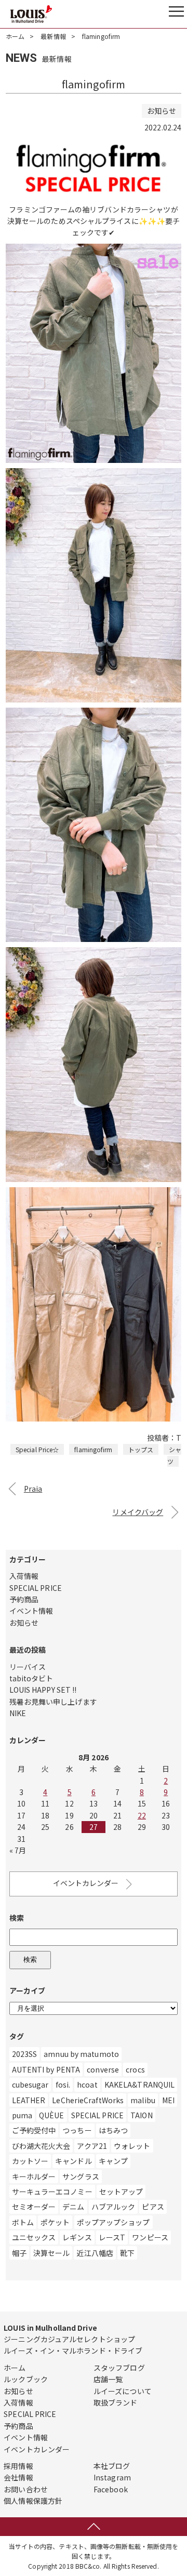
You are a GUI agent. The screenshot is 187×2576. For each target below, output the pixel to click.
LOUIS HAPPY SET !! (43, 1690)
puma (22, 2115)
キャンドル (74, 2161)
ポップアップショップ (113, 2222)
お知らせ (24, 1623)
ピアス (153, 2207)
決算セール (52, 2253)
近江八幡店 (95, 2253)
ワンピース (150, 2237)
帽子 (19, 2253)
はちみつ (113, 2130)
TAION (142, 2115)
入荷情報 (24, 1576)
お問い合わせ (26, 2489)
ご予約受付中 (34, 2130)
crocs (135, 2069)
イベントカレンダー (86, 1883)
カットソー (30, 2161)
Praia (33, 1489)
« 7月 (18, 1850)
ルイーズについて (123, 2391)
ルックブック (26, 2379)
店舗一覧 (108, 2379)
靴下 (127, 2253)
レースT (112, 2237)
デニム (73, 2207)
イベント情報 (31, 1611)
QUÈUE (52, 2115)
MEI (168, 2100)
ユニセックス (34, 2237)
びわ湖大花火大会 (41, 2146)
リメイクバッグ (138, 1512)
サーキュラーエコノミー (52, 2192)
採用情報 (18, 2466)
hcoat (87, 2084)
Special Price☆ (37, 1449)
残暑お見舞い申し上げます (53, 1702)
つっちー (77, 2130)
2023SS (25, 2054)
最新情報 (53, 36)
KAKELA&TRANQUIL (140, 2084)
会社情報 (18, 2477)
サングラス (81, 2176)
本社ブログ (112, 2466)
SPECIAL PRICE (36, 1588)
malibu (143, 2100)
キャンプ (113, 2161)
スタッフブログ (119, 2368)
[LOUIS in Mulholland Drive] (31, 14)
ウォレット (132, 2146)
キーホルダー (34, 2176)
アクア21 (92, 2146)
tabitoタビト (31, 1678)
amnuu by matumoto (81, 2054)
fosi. (63, 2084)
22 (142, 1815)
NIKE (18, 1713)
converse (103, 2069)
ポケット (55, 2222)
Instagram (112, 2477)
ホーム (15, 36)
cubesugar (30, 2084)
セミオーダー (34, 2207)
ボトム (23, 2222)
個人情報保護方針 (33, 2501)
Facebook (111, 2489)
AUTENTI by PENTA (46, 2069)
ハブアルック (113, 2207)
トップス (141, 1449)
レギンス (77, 2237)
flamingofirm (93, 1449)
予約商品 (24, 1599)
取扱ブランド (116, 2402)
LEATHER (29, 2100)
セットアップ (121, 2192)
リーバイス (28, 1667)
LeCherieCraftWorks (88, 2100)
